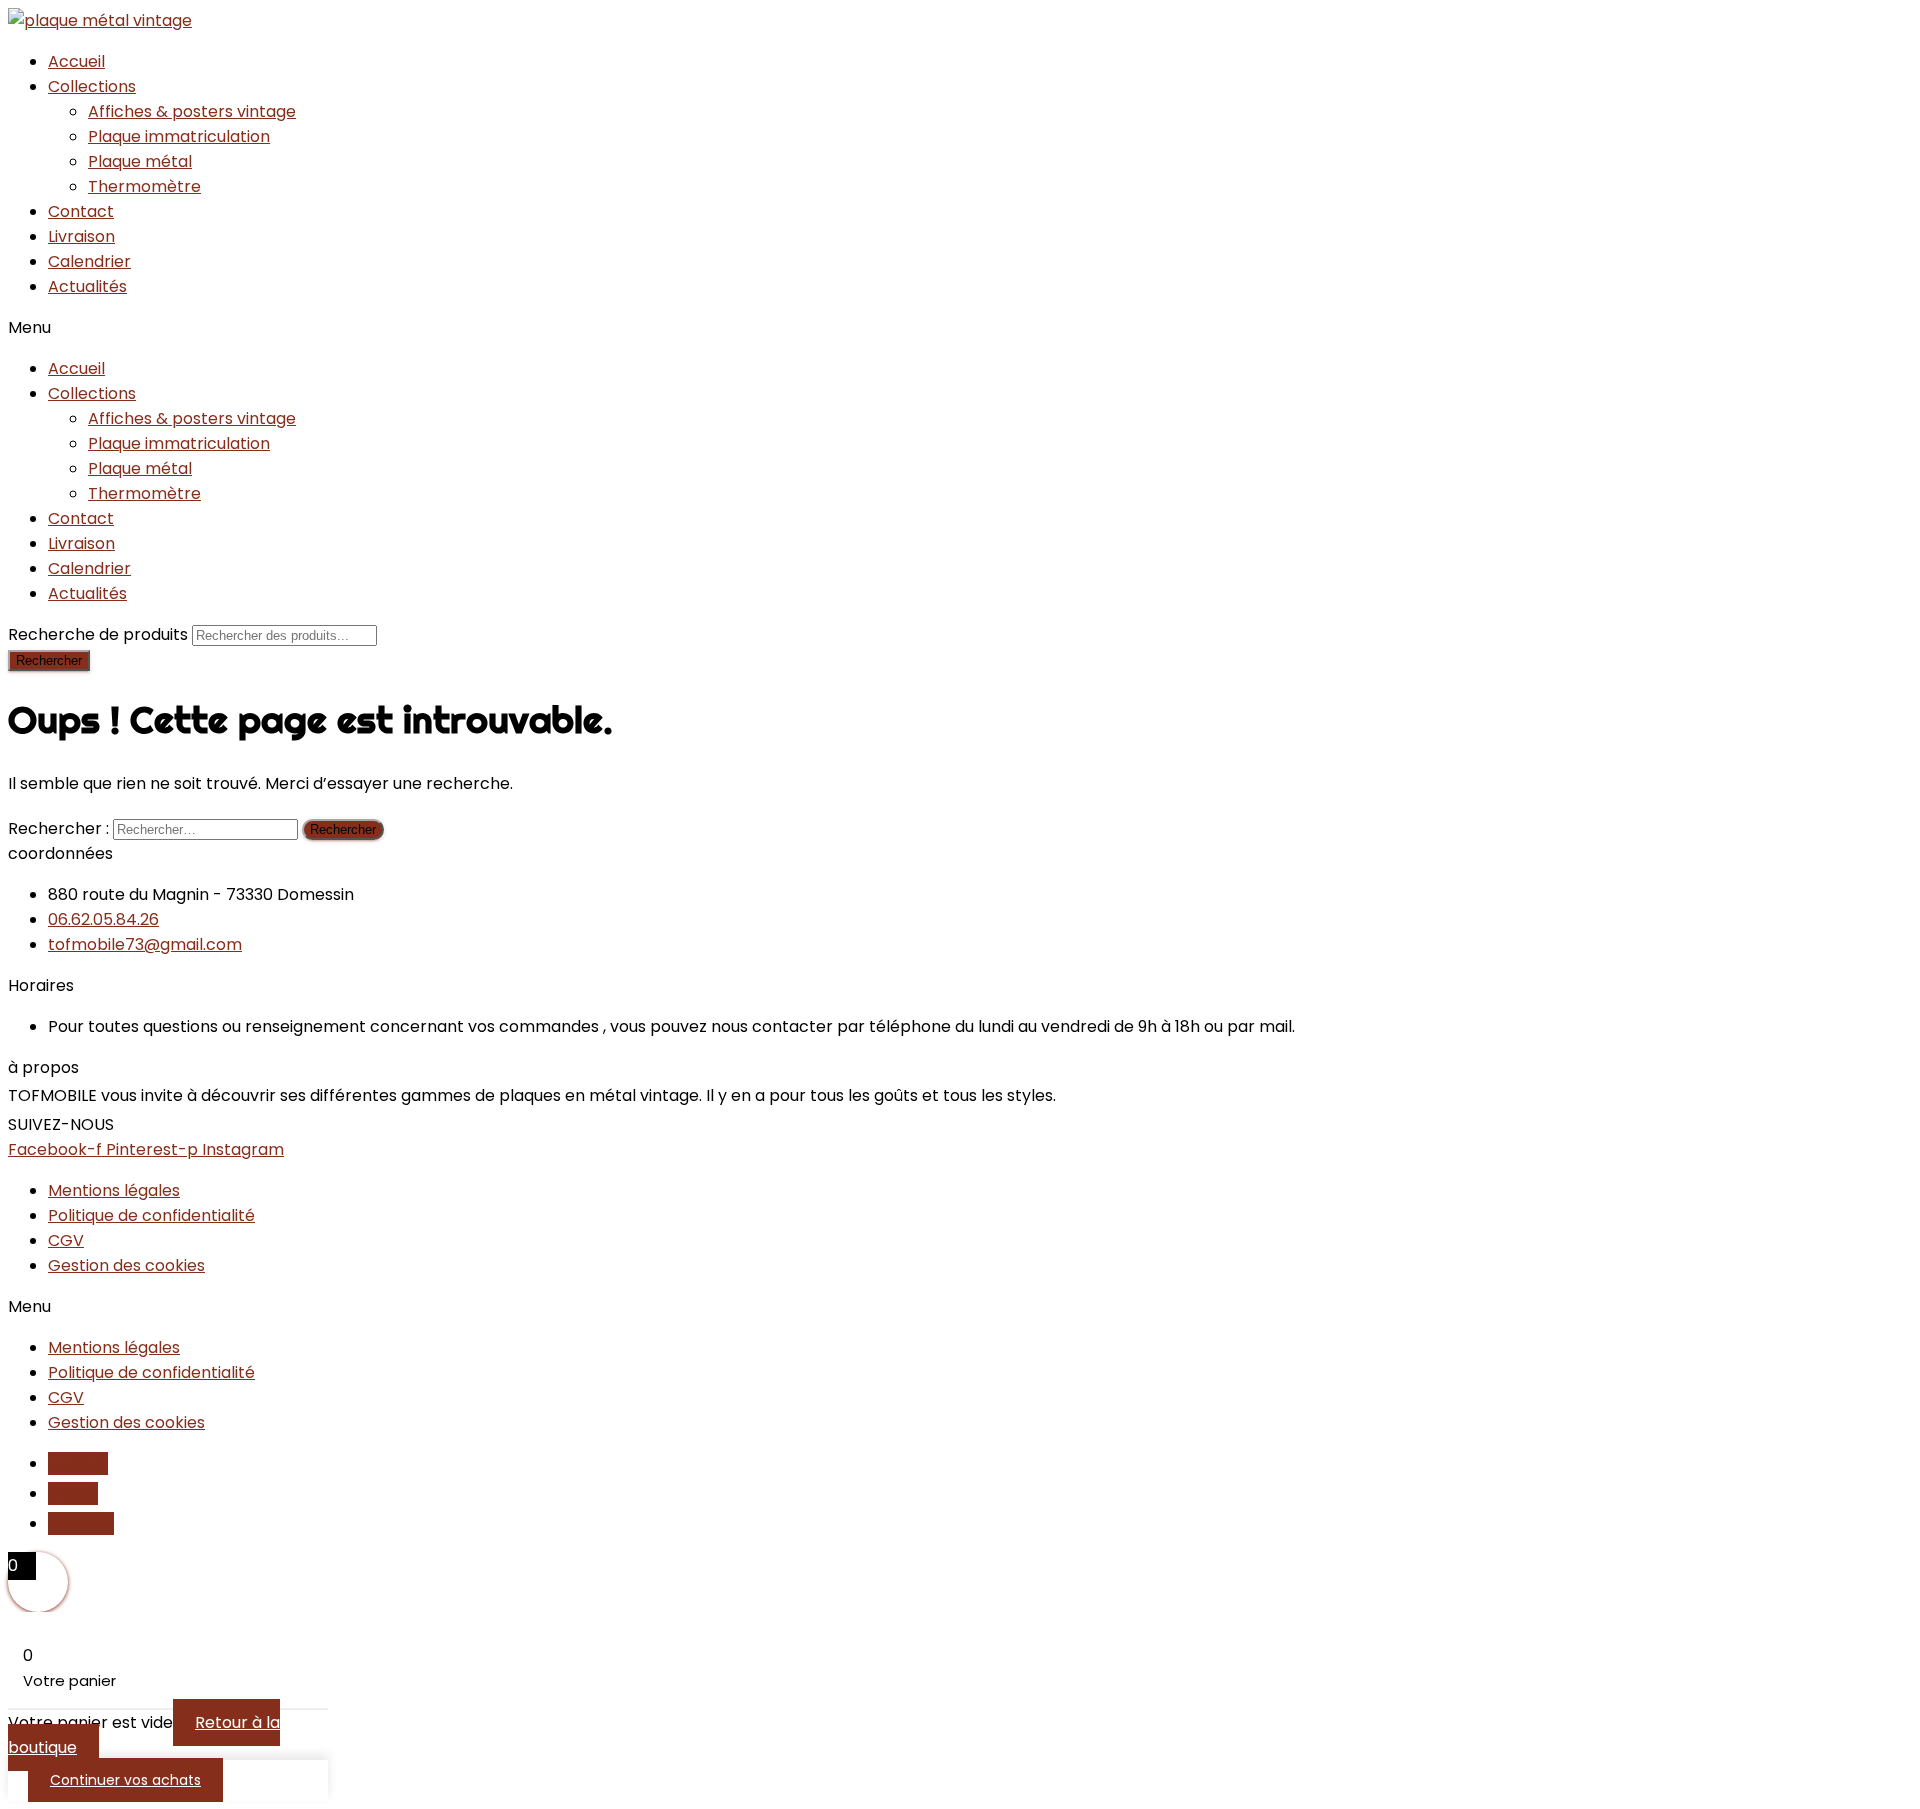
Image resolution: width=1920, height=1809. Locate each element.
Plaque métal (140, 161)
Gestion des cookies (126, 1265)
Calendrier (89, 261)
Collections (92, 86)
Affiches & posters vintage (192, 111)
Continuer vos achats (125, 1780)
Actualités (87, 286)
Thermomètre (144, 186)
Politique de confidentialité (151, 1215)
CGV (66, 1240)
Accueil (76, 61)
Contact (81, 211)
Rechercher (49, 660)
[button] (960, 327)
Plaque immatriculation (179, 136)
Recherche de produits (100, 634)
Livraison (81, 236)
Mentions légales (114, 1190)
